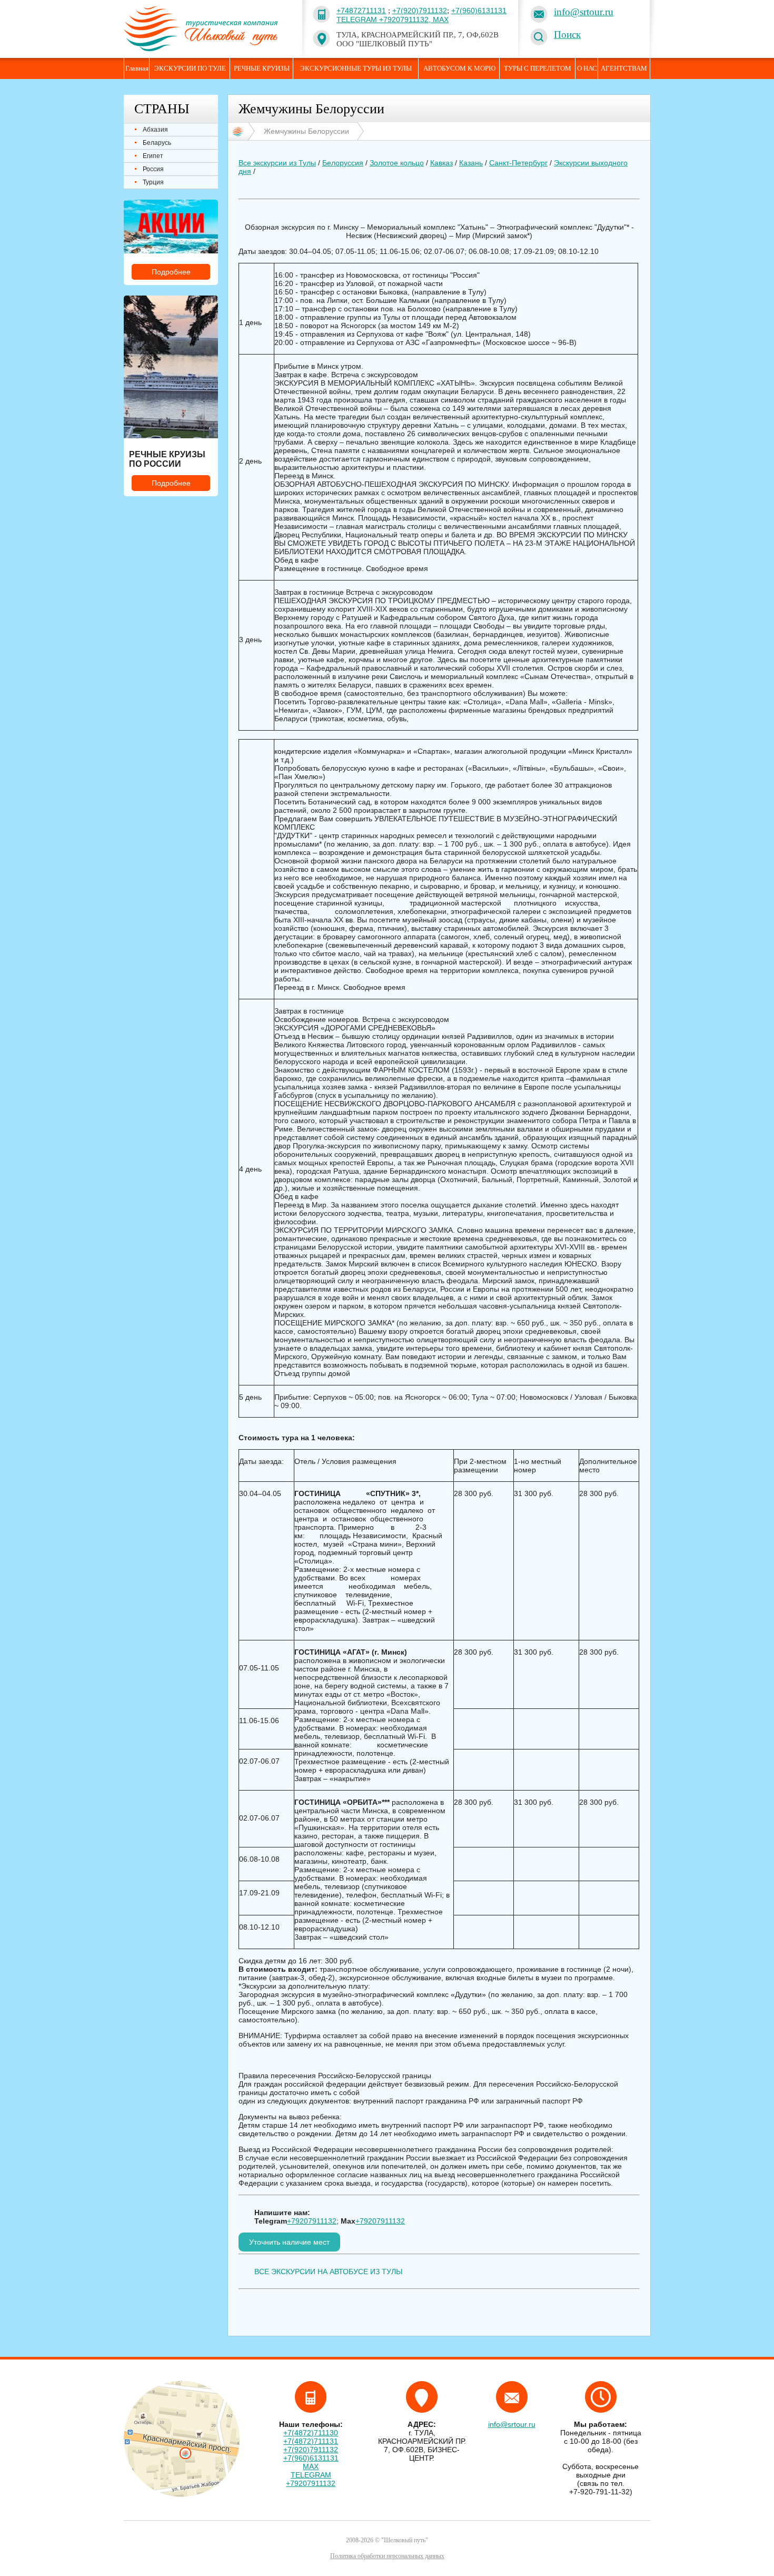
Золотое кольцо (397, 163)
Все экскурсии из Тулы (277, 163)
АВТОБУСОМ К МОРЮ (459, 68)
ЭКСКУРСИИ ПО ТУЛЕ (190, 68)
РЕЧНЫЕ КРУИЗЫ (262, 68)
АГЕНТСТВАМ (624, 68)
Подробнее (171, 272)
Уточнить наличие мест (289, 2242)
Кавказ (441, 163)
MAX (441, 19)
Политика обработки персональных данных (387, 2556)
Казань (471, 163)
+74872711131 (361, 11)
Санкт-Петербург (518, 163)
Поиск (567, 35)
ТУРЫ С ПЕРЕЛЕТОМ (538, 68)
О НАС (587, 68)
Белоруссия (343, 163)
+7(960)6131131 (479, 11)
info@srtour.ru (584, 12)
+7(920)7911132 (420, 11)
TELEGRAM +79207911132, (385, 19)
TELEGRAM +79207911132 (311, 2479)
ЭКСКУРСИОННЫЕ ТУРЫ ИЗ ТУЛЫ (356, 68)
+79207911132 (312, 2221)
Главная (137, 68)
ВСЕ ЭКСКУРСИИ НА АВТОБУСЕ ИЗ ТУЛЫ (328, 2272)
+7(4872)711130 (311, 2433)
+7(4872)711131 (311, 2441)
